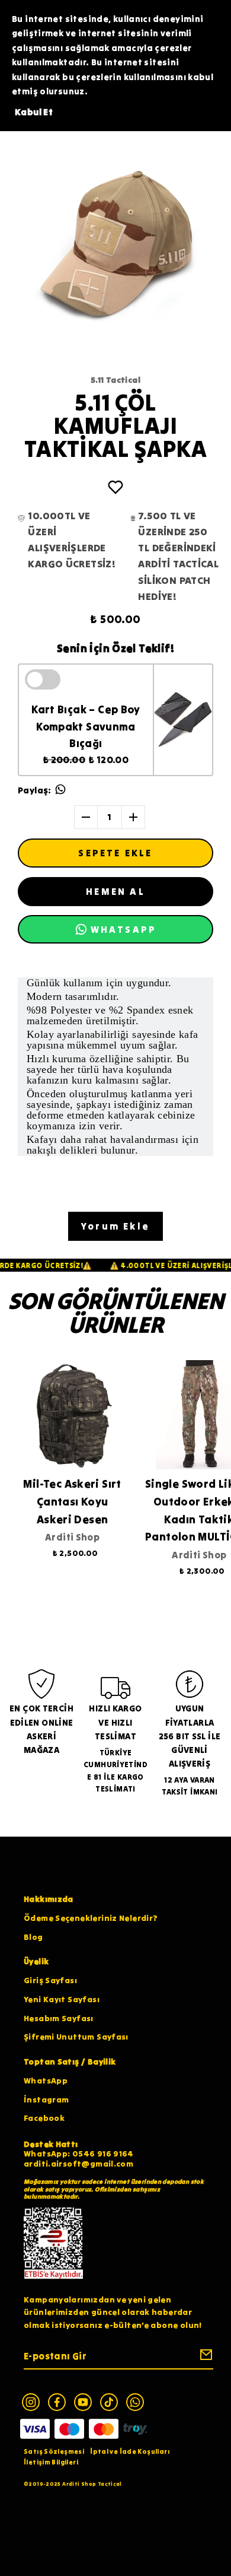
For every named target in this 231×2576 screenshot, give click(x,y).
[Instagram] (31, 2402)
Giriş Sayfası (50, 1981)
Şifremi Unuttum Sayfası (76, 2037)
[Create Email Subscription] (204, 2357)
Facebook (44, 2118)
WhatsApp (46, 2081)
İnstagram (46, 2100)
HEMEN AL (115, 891)
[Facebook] (57, 2402)
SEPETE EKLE (115, 853)
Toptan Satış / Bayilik (70, 2062)
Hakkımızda (49, 1899)
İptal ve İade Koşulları (130, 2451)
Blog (33, 1937)
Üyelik (36, 1962)
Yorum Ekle (115, 1226)
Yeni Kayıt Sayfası (62, 2000)
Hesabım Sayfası (59, 2018)
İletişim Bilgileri (51, 2462)
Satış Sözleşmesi (54, 2451)
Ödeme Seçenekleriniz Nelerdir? (91, 1918)
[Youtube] (83, 2402)
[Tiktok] (109, 2402)
